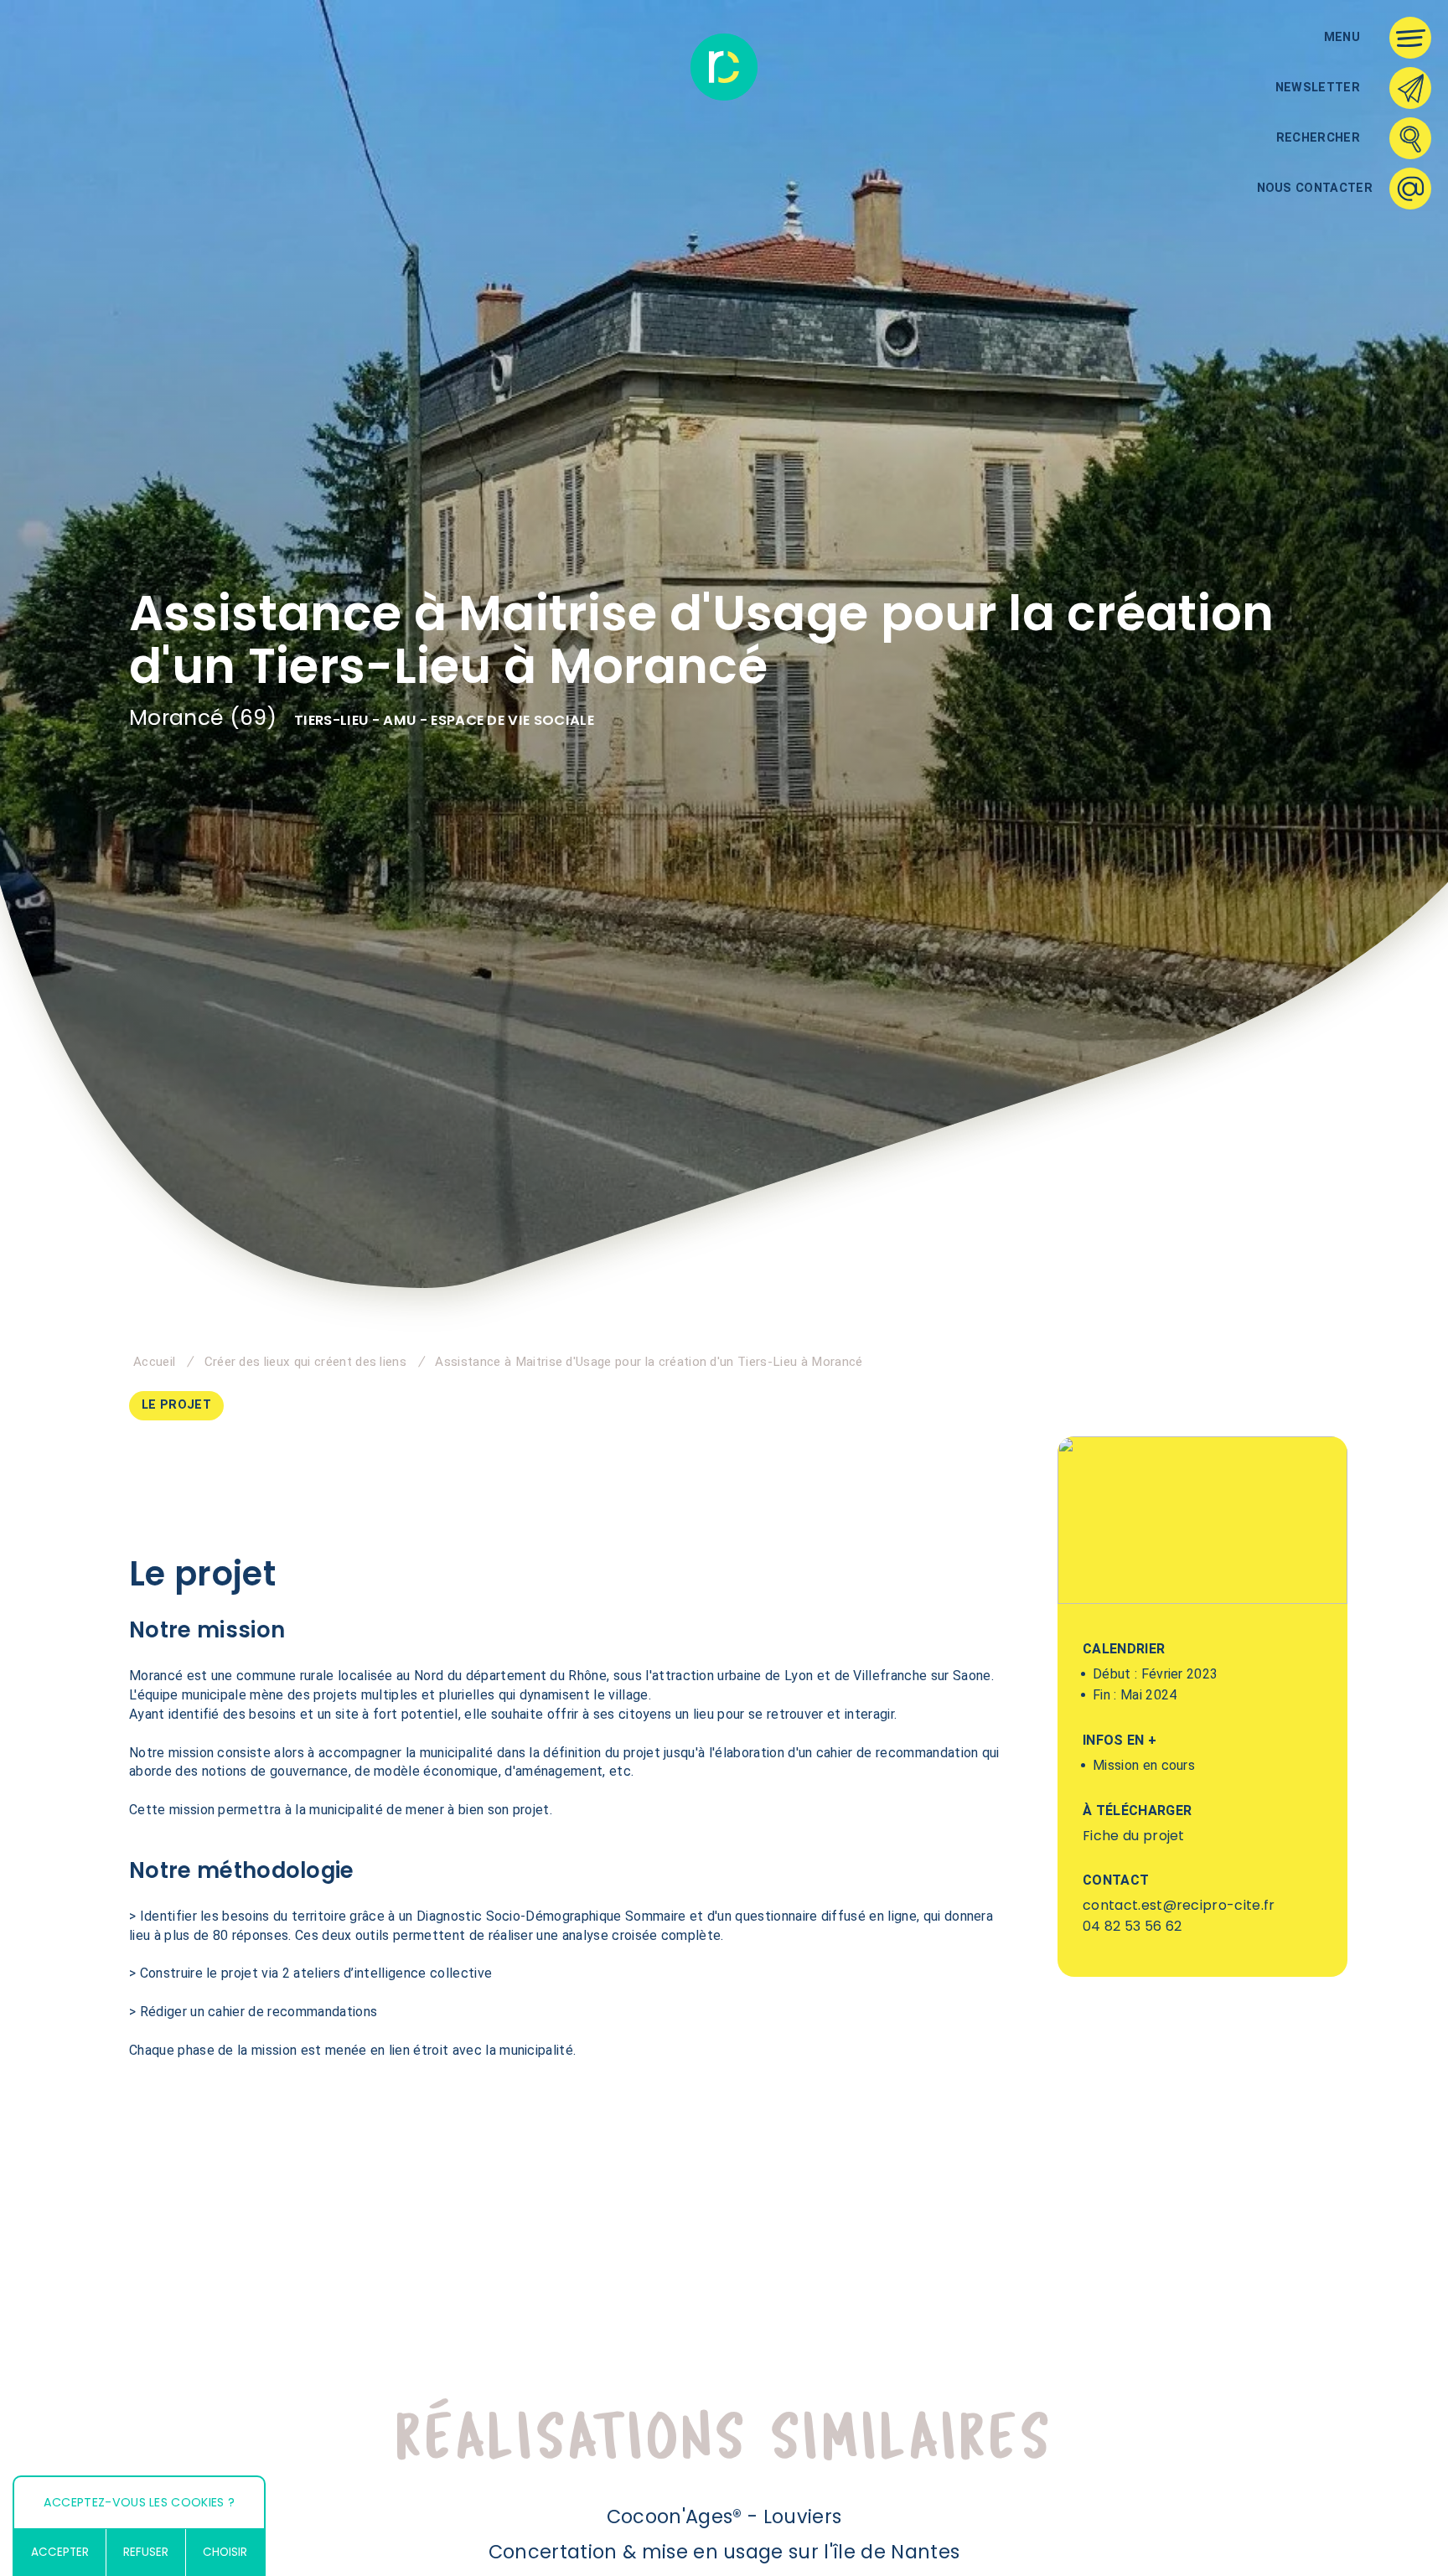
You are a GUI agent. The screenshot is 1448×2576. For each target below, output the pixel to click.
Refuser (146, 2552)
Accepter (60, 2552)
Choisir (225, 2552)
